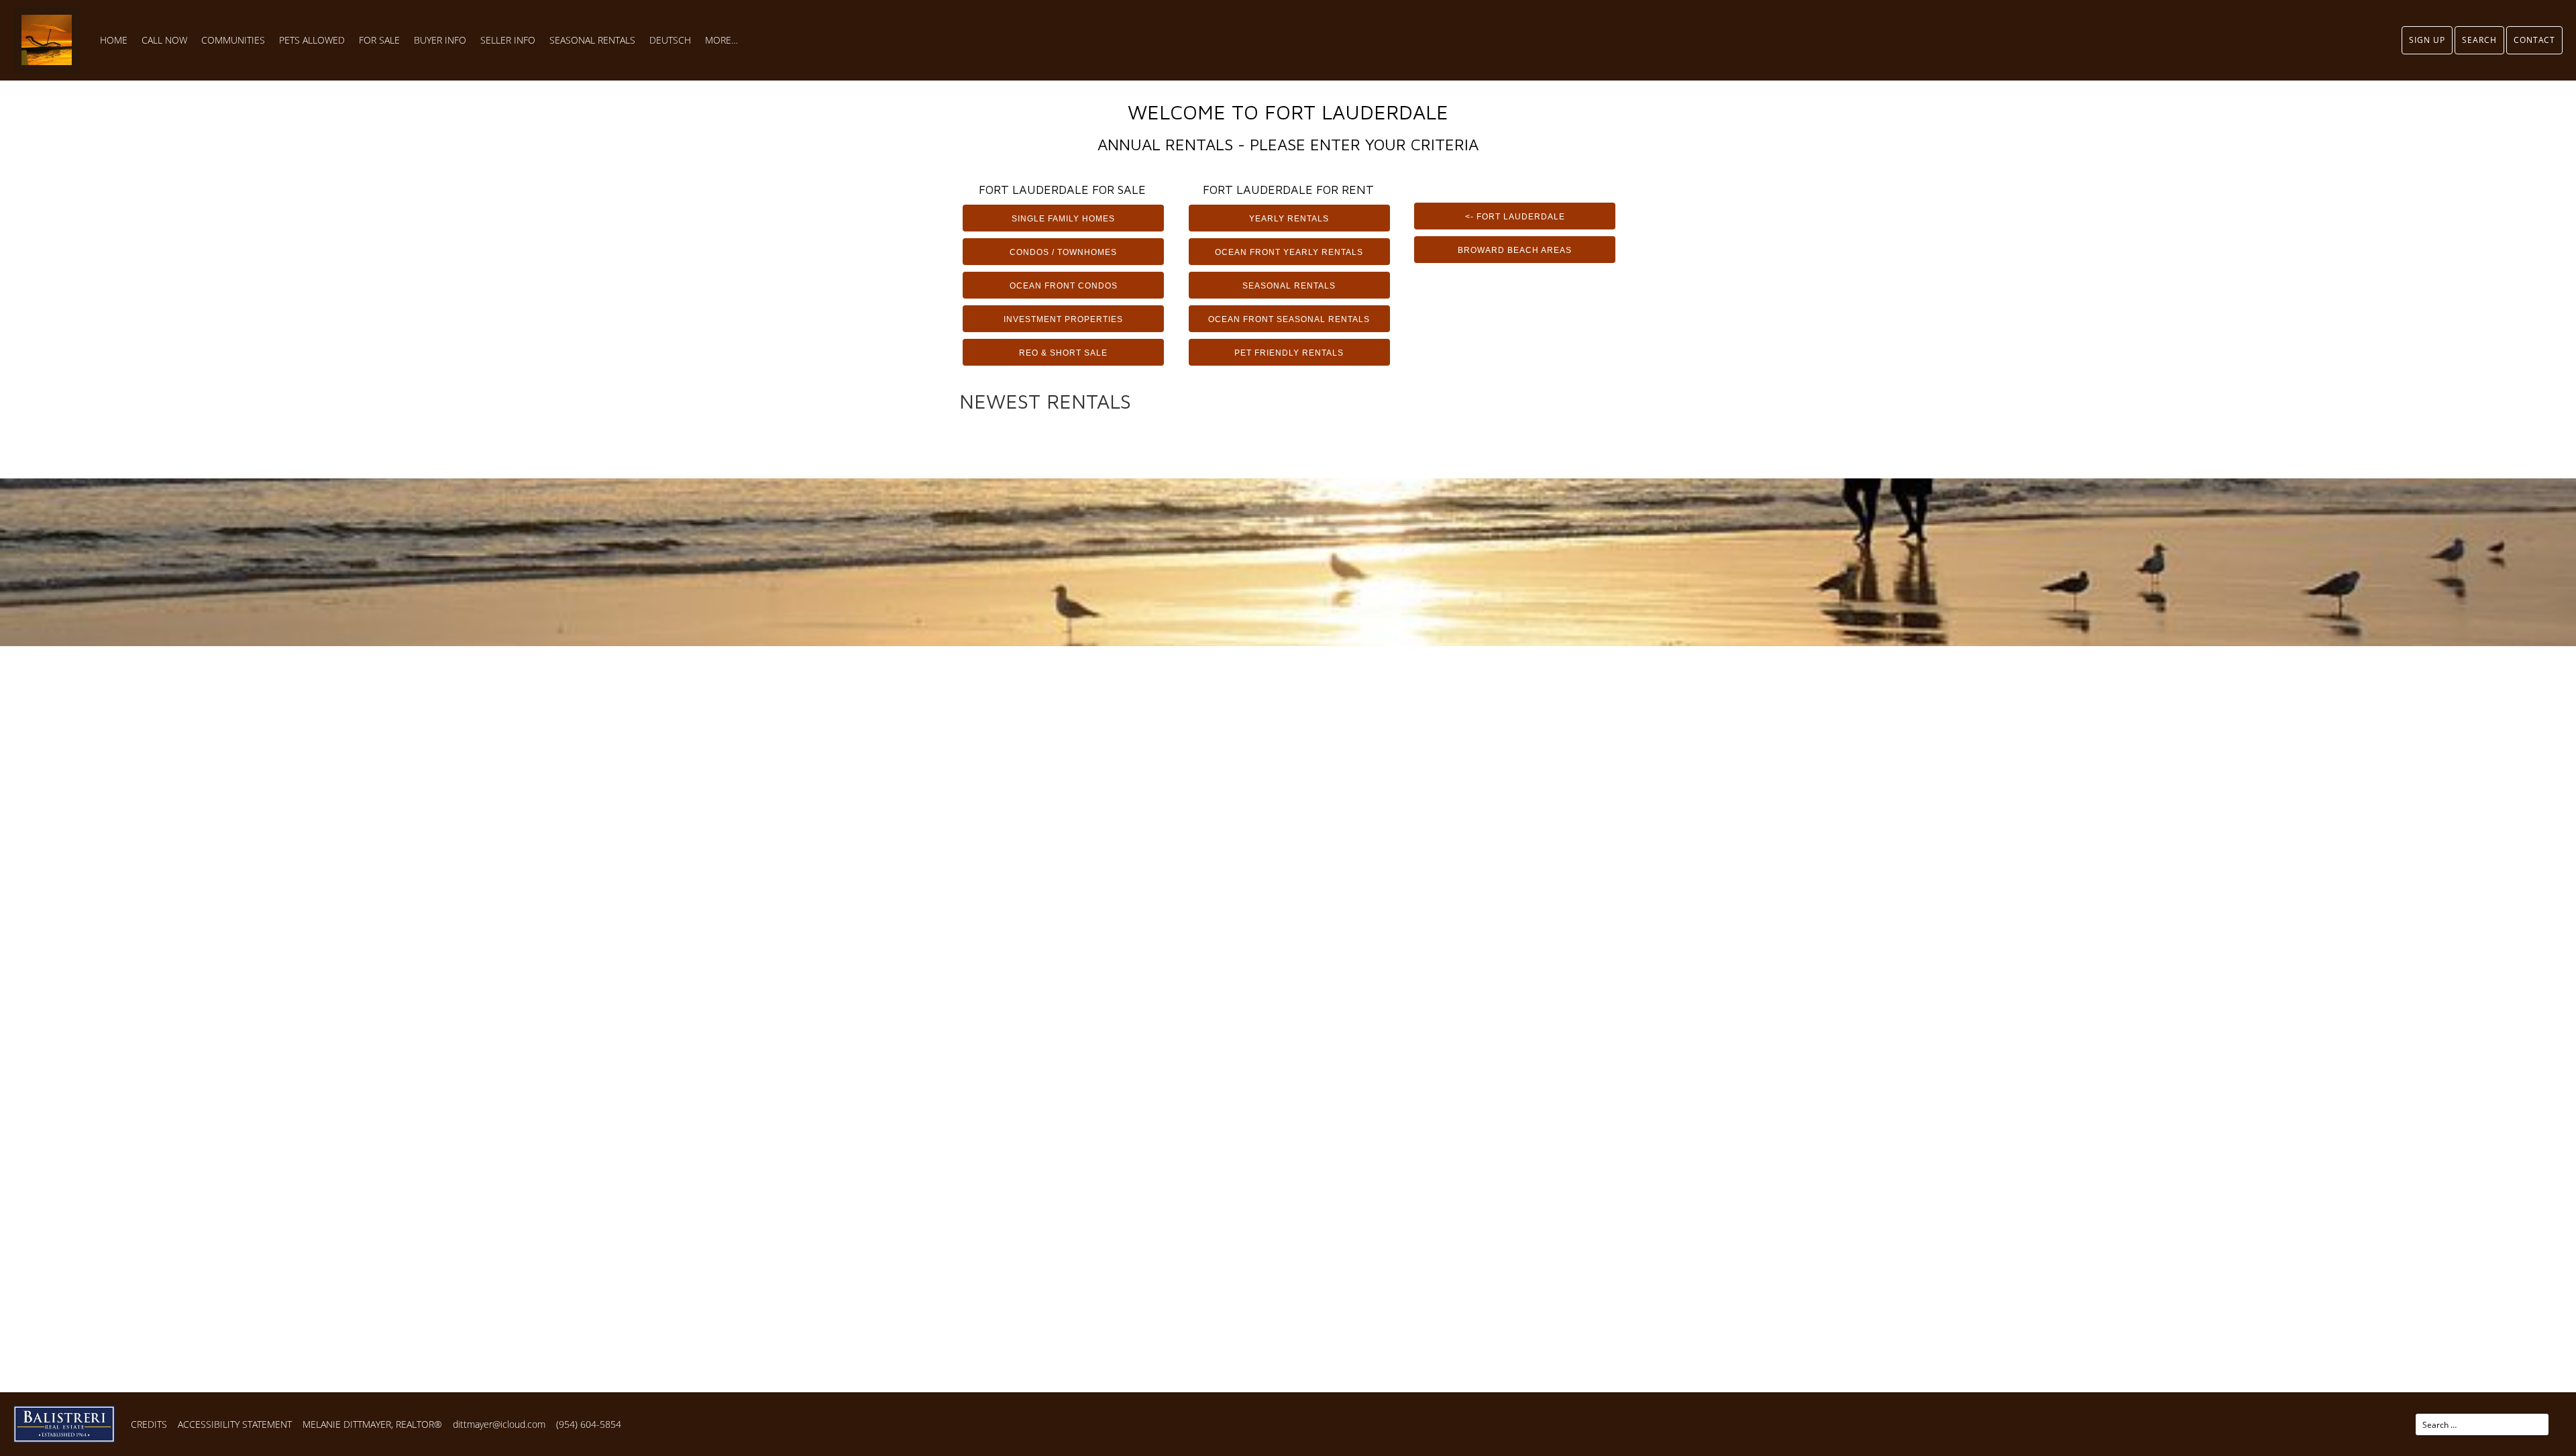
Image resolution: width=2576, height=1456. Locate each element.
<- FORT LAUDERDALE (1515, 217)
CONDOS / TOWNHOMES (1063, 252)
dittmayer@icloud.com (499, 1424)
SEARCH (2479, 40)
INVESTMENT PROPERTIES (1063, 319)
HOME (114, 40)
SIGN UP (2427, 40)
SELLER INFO (508, 40)
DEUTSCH (670, 40)
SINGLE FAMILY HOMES (1063, 219)
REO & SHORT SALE (1063, 353)
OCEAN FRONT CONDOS (1064, 286)
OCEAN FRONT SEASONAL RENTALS (1289, 319)
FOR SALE (379, 40)
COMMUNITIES (233, 40)
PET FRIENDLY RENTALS (1289, 353)
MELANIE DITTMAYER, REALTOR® (372, 1424)
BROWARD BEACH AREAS (1515, 250)
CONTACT (2534, 40)
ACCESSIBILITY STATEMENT (235, 1424)
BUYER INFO (440, 40)
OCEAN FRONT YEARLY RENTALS (1289, 252)
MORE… (721, 40)
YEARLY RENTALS (1289, 219)
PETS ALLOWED (312, 40)
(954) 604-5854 (589, 1424)
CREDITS (149, 1424)
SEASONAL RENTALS (592, 40)
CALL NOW (164, 40)
